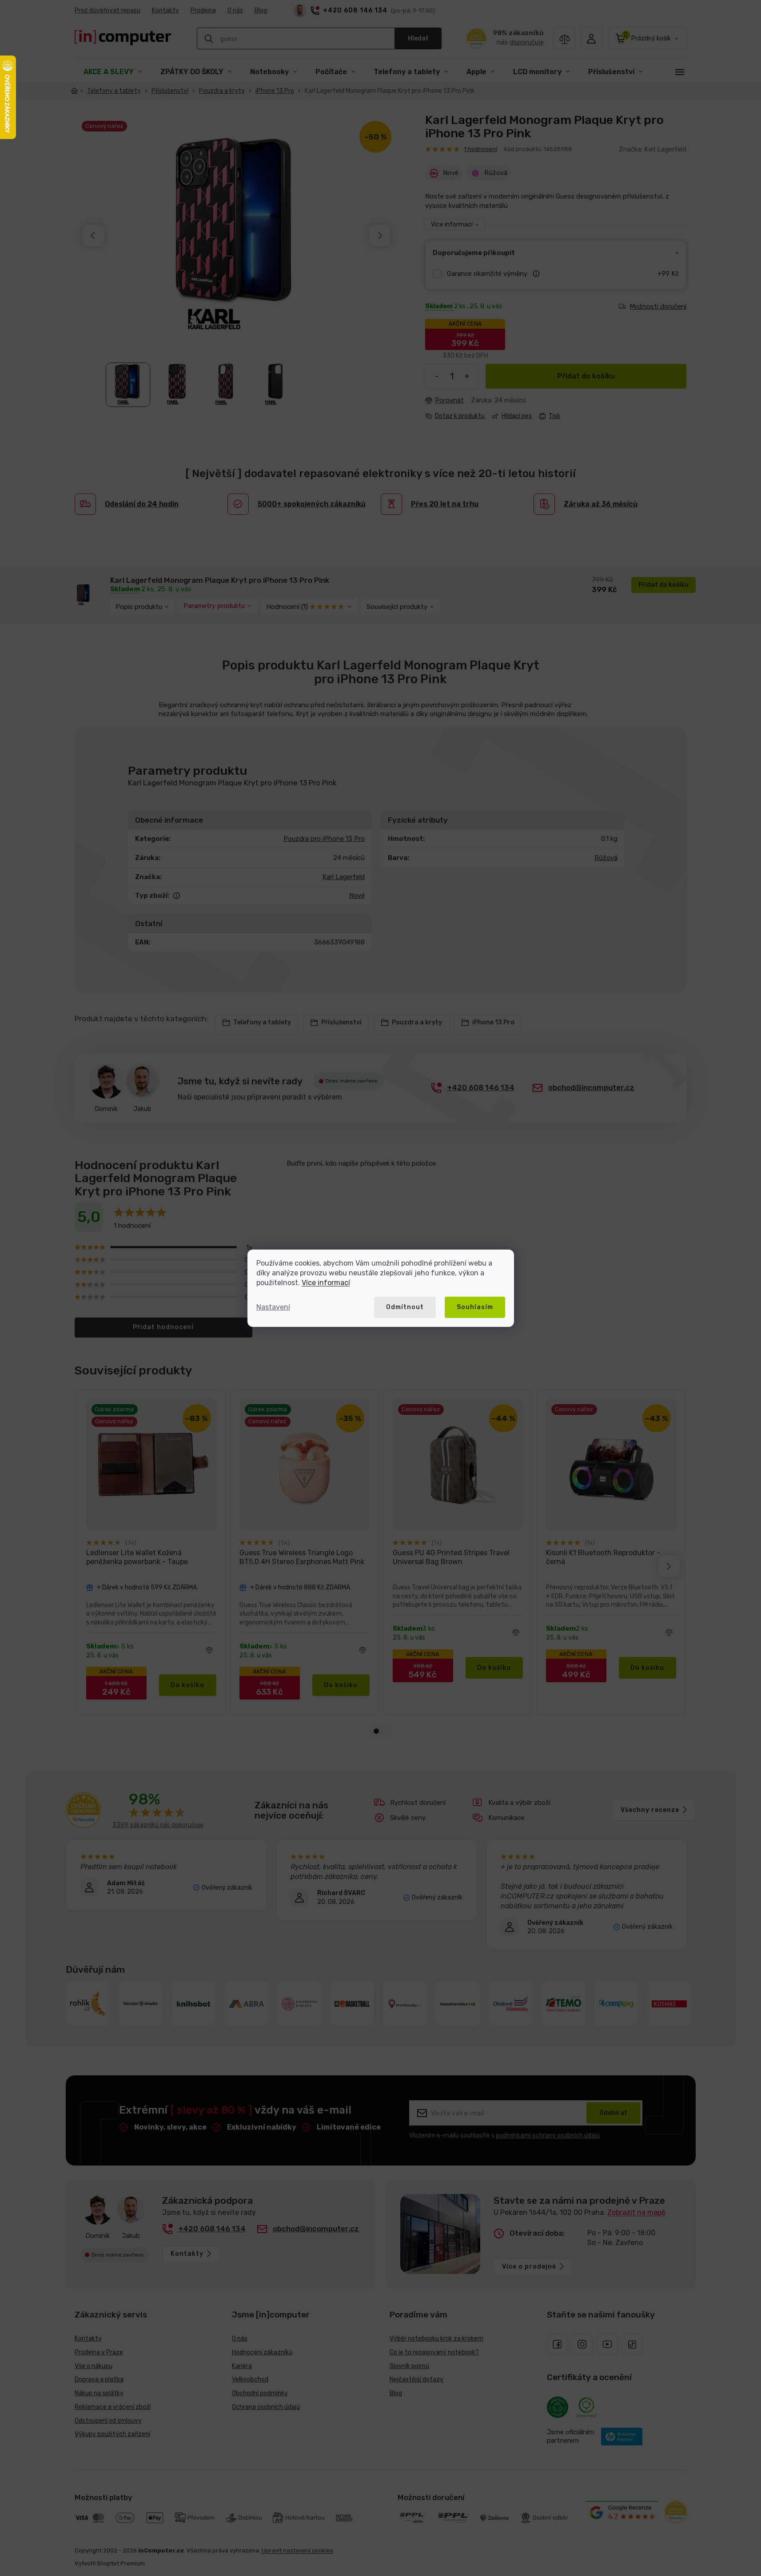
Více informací (326, 1283)
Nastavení (273, 1307)
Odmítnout (405, 1307)
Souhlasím (475, 1307)
